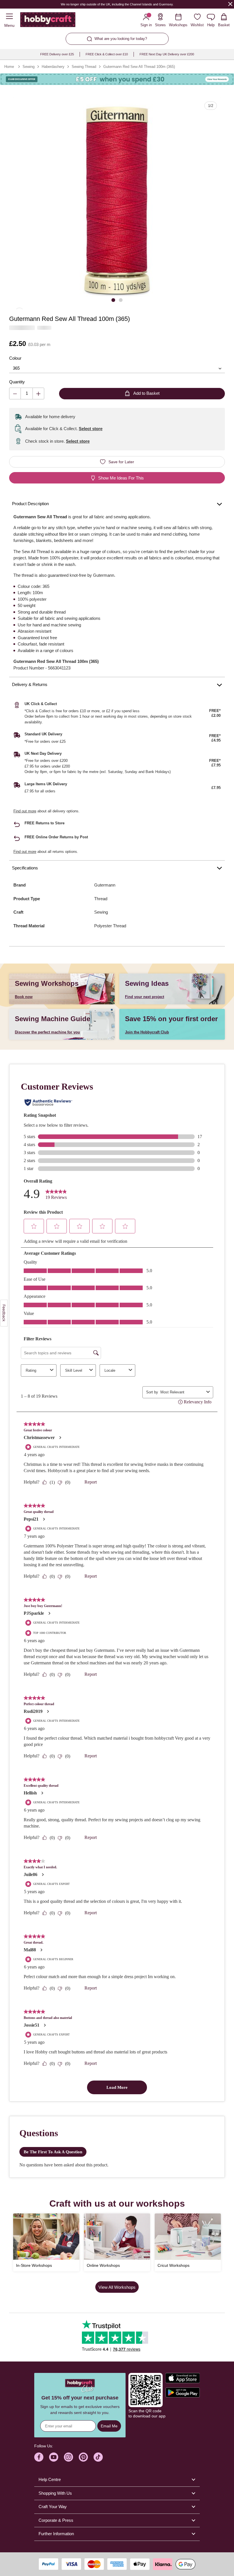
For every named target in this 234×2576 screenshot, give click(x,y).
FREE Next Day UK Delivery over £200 (167, 54)
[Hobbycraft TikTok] (98, 2457)
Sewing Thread (84, 67)
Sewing (29, 67)
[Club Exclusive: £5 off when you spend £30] (117, 79)
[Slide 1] (113, 300)
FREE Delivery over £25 (57, 54)
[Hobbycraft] (48, 21)
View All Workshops (117, 2287)
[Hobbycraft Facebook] (39, 2457)
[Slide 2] (121, 300)
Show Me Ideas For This (121, 478)
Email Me (109, 2426)
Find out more (25, 811)
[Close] (230, 4)
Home (9, 67)
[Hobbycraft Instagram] (68, 2457)
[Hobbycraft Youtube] (54, 2457)
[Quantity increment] (38, 393)
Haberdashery (53, 67)
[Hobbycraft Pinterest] (83, 2457)
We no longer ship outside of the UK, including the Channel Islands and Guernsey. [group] (117, 4)
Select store (91, 429)
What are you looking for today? (121, 39)
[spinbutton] (27, 393)
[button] (117, 201)
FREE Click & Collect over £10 (107, 54)
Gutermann (105, 885)
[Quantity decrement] (15, 393)
